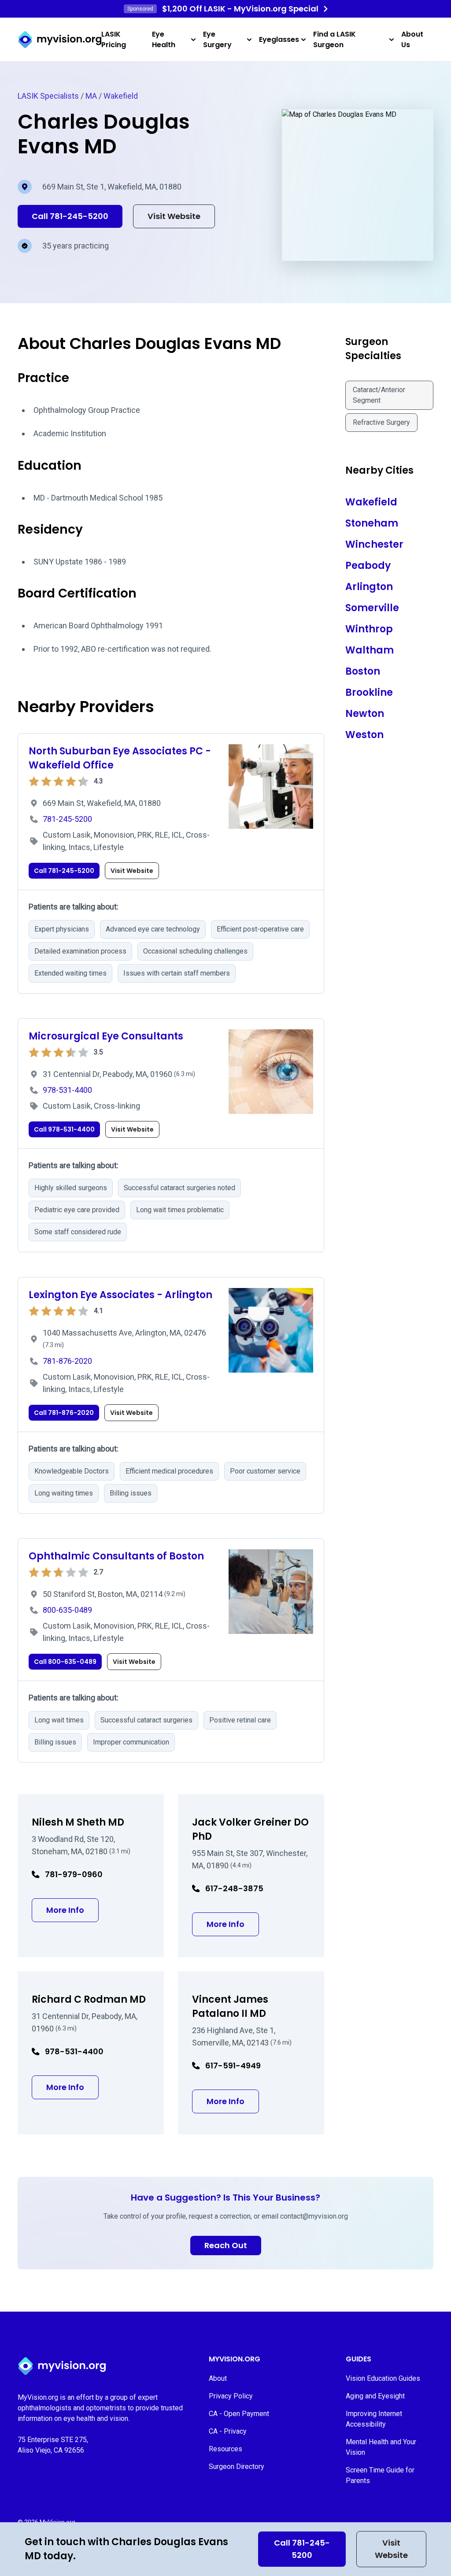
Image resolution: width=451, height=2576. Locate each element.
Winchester (374, 544)
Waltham (370, 650)
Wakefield (121, 96)
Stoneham (372, 523)
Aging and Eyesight (375, 2396)
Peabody (368, 566)
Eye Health (164, 39)
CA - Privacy (228, 2431)
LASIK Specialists (48, 96)
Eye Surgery (217, 39)
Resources (225, 2449)
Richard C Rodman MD (89, 1999)
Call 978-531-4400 (64, 1129)
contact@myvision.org (314, 2216)
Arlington (369, 587)
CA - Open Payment (239, 2414)
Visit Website (391, 2549)
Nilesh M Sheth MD (78, 1822)
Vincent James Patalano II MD (230, 2006)
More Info (72, 1910)
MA (91, 96)
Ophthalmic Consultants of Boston (116, 1556)
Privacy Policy (231, 2396)
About (218, 2378)
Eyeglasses (279, 39)
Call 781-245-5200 (302, 2549)
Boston (363, 671)
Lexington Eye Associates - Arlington (120, 1295)
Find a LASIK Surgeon (335, 39)
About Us (412, 39)
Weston (364, 735)
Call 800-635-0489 (65, 1662)
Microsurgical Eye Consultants (106, 1036)
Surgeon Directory (237, 2467)
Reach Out (226, 2245)
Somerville (372, 608)
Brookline (369, 692)
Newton (365, 714)
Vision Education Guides (383, 2378)
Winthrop (369, 629)
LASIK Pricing (114, 39)
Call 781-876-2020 (64, 1413)
